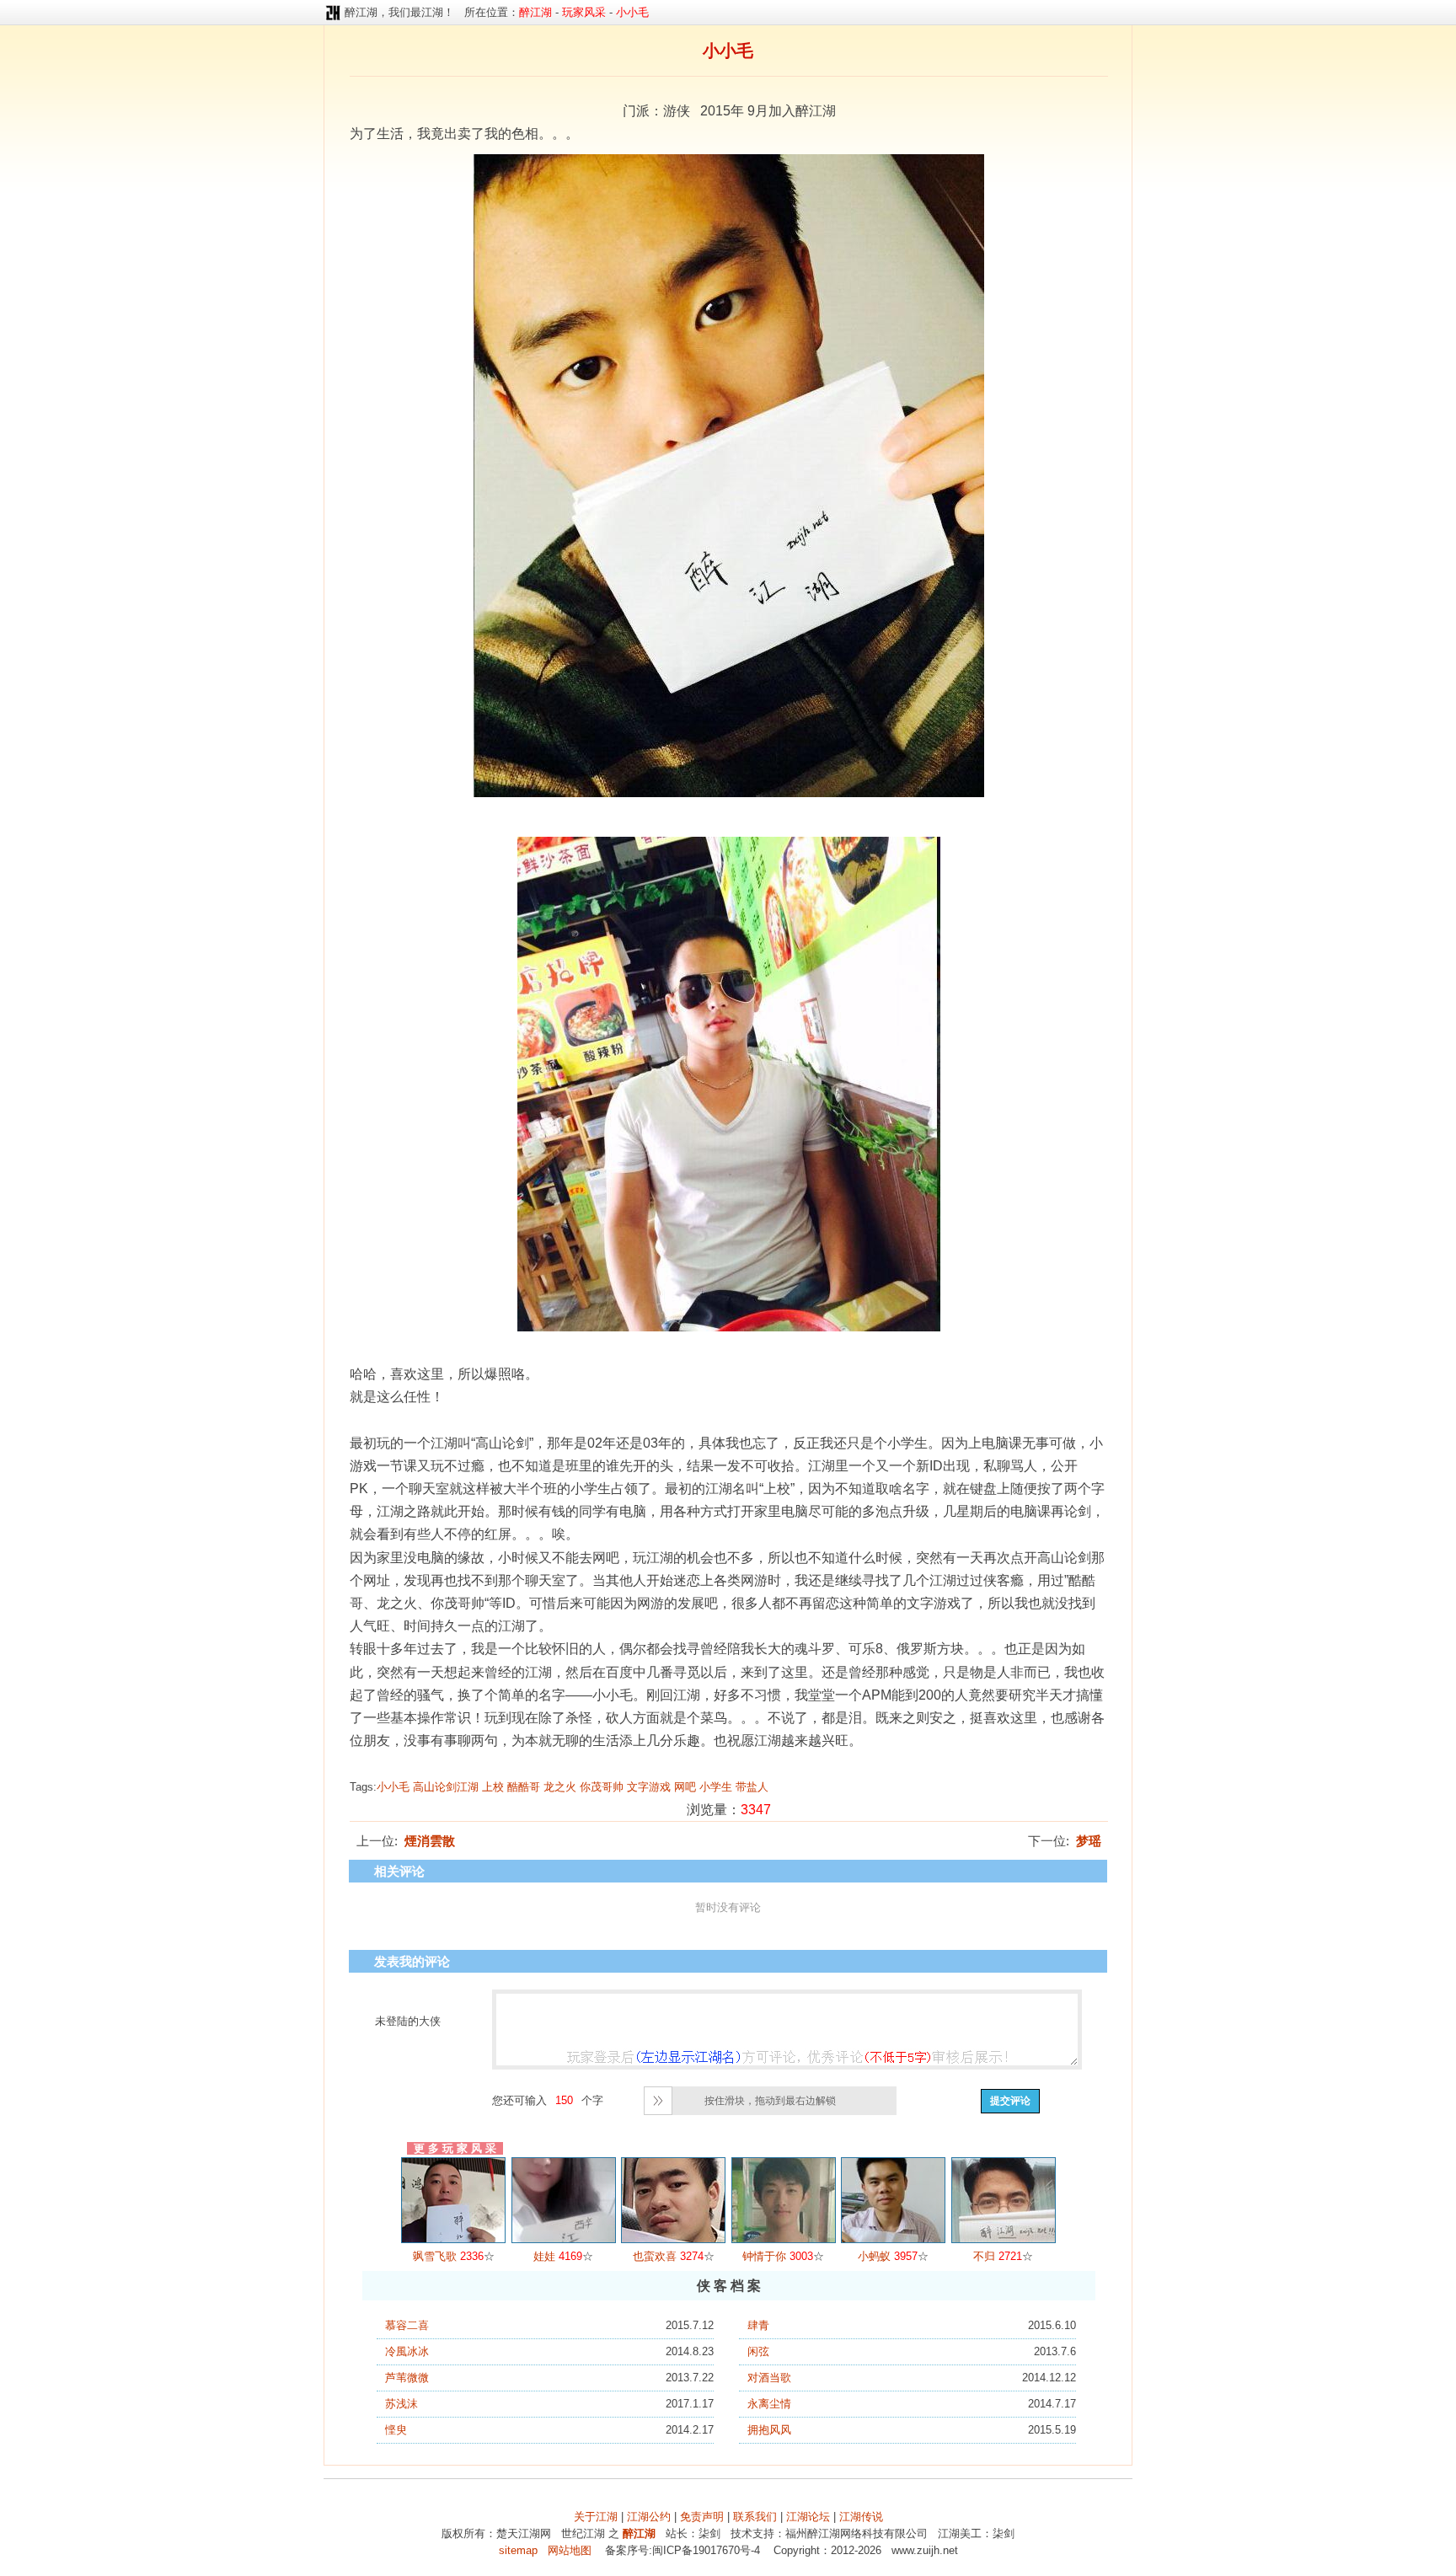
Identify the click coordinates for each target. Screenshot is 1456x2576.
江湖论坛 (808, 2517)
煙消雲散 (430, 1841)
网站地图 (570, 2550)
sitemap (518, 2550)
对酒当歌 (769, 2378)
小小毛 (393, 1787)
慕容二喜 (407, 2325)
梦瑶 (1089, 1841)
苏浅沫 (401, 2404)
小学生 (716, 1787)
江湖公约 (649, 2517)
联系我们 (755, 2517)
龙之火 (560, 1787)
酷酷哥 (524, 1787)
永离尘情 (769, 2404)
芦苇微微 (407, 2378)
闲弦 (758, 2351)
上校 (493, 1787)
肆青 (758, 2325)
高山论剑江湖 (446, 1787)
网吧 (685, 1787)
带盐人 (752, 1787)
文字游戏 (649, 1787)
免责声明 (702, 2517)
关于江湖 (596, 2517)
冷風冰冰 (407, 2351)
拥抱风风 (769, 2430)
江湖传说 (861, 2517)
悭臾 (396, 2430)
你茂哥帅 (602, 1787)
